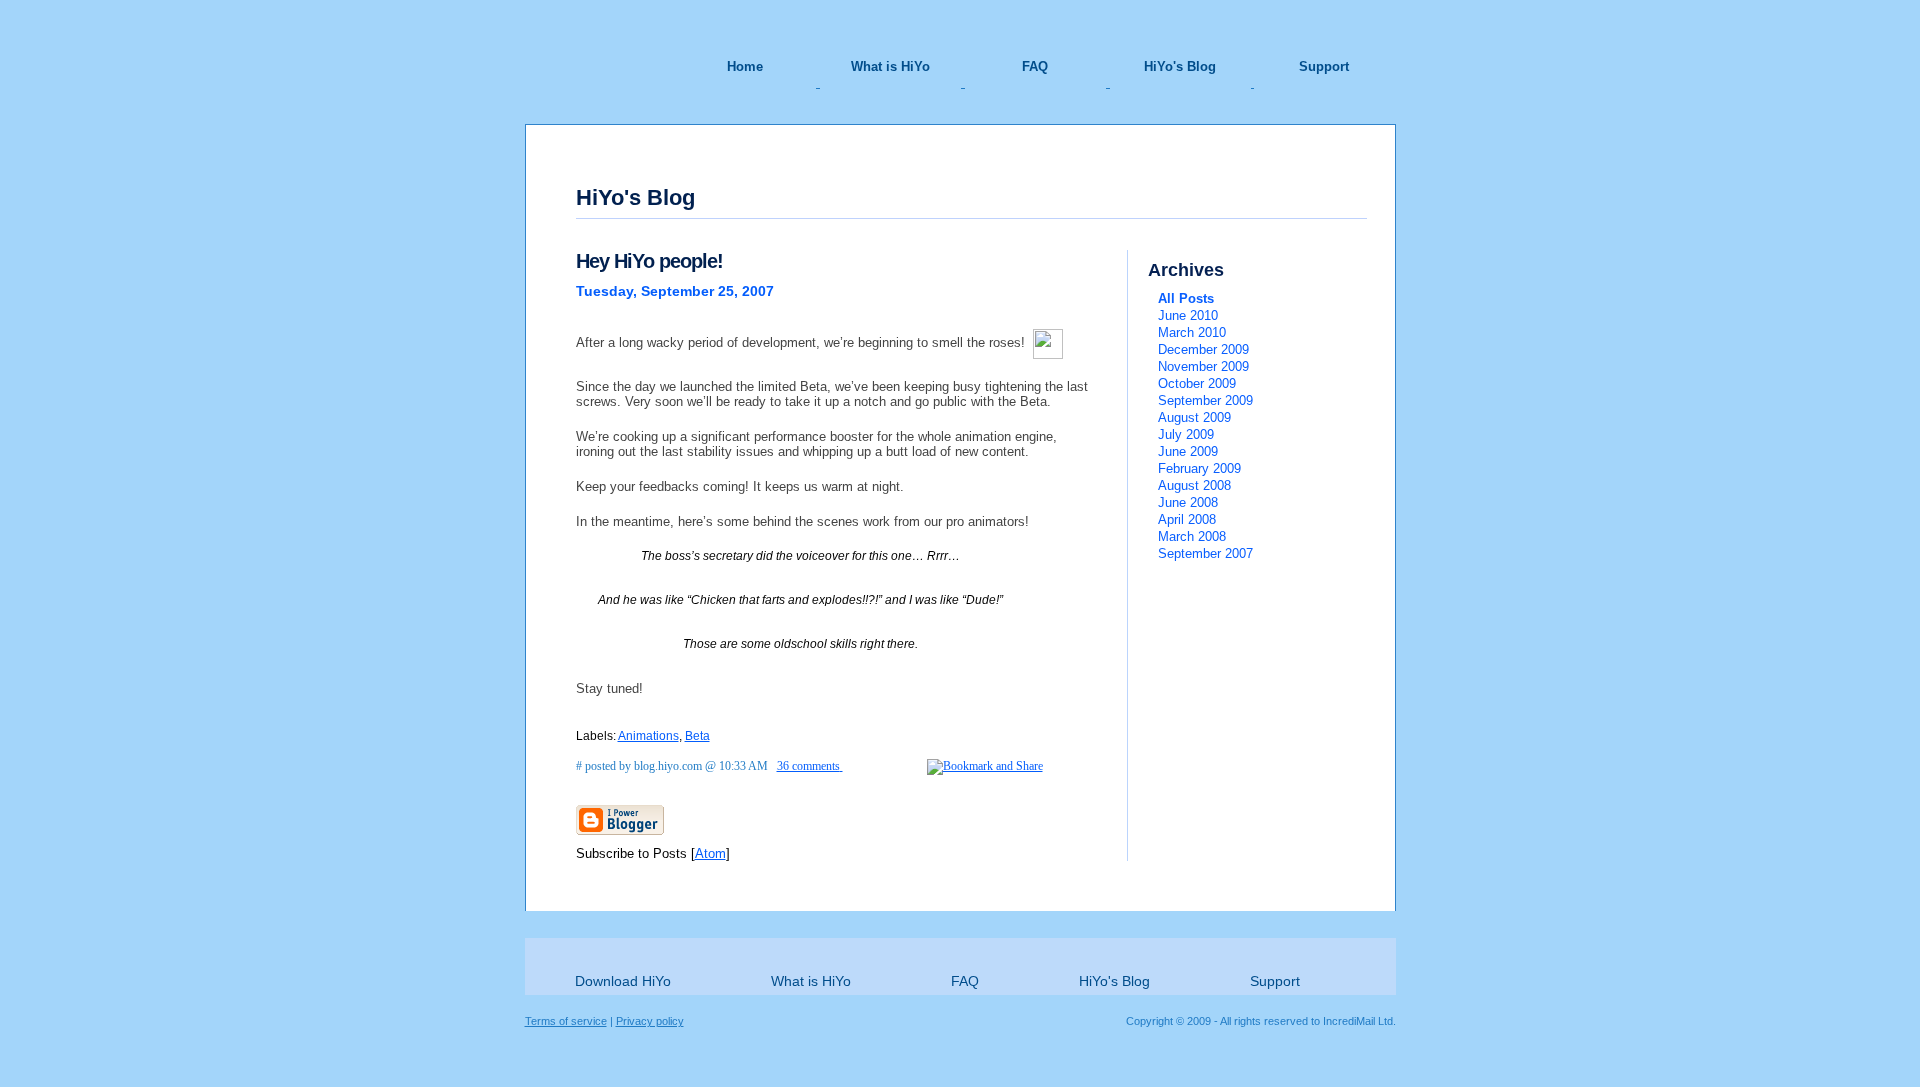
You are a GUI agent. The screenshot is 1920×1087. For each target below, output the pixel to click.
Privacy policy (650, 1021)
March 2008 (1192, 536)
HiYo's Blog (1180, 66)
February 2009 (1199, 468)
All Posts (1186, 298)
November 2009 (1203, 366)
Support (1324, 66)
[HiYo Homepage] (600, 44)
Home (745, 66)
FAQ (1035, 66)
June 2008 (1188, 502)
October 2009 (1197, 383)
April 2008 (1187, 519)
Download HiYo (623, 981)
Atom (710, 853)
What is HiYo (890, 66)
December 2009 (1203, 349)
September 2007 (1205, 553)
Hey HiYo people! (649, 261)
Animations (648, 736)
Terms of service (566, 1021)
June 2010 (1188, 315)
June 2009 (1188, 451)
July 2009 (1186, 434)
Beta (697, 736)
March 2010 (1192, 332)
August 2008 (1194, 485)
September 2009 (1205, 400)
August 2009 (1194, 417)
